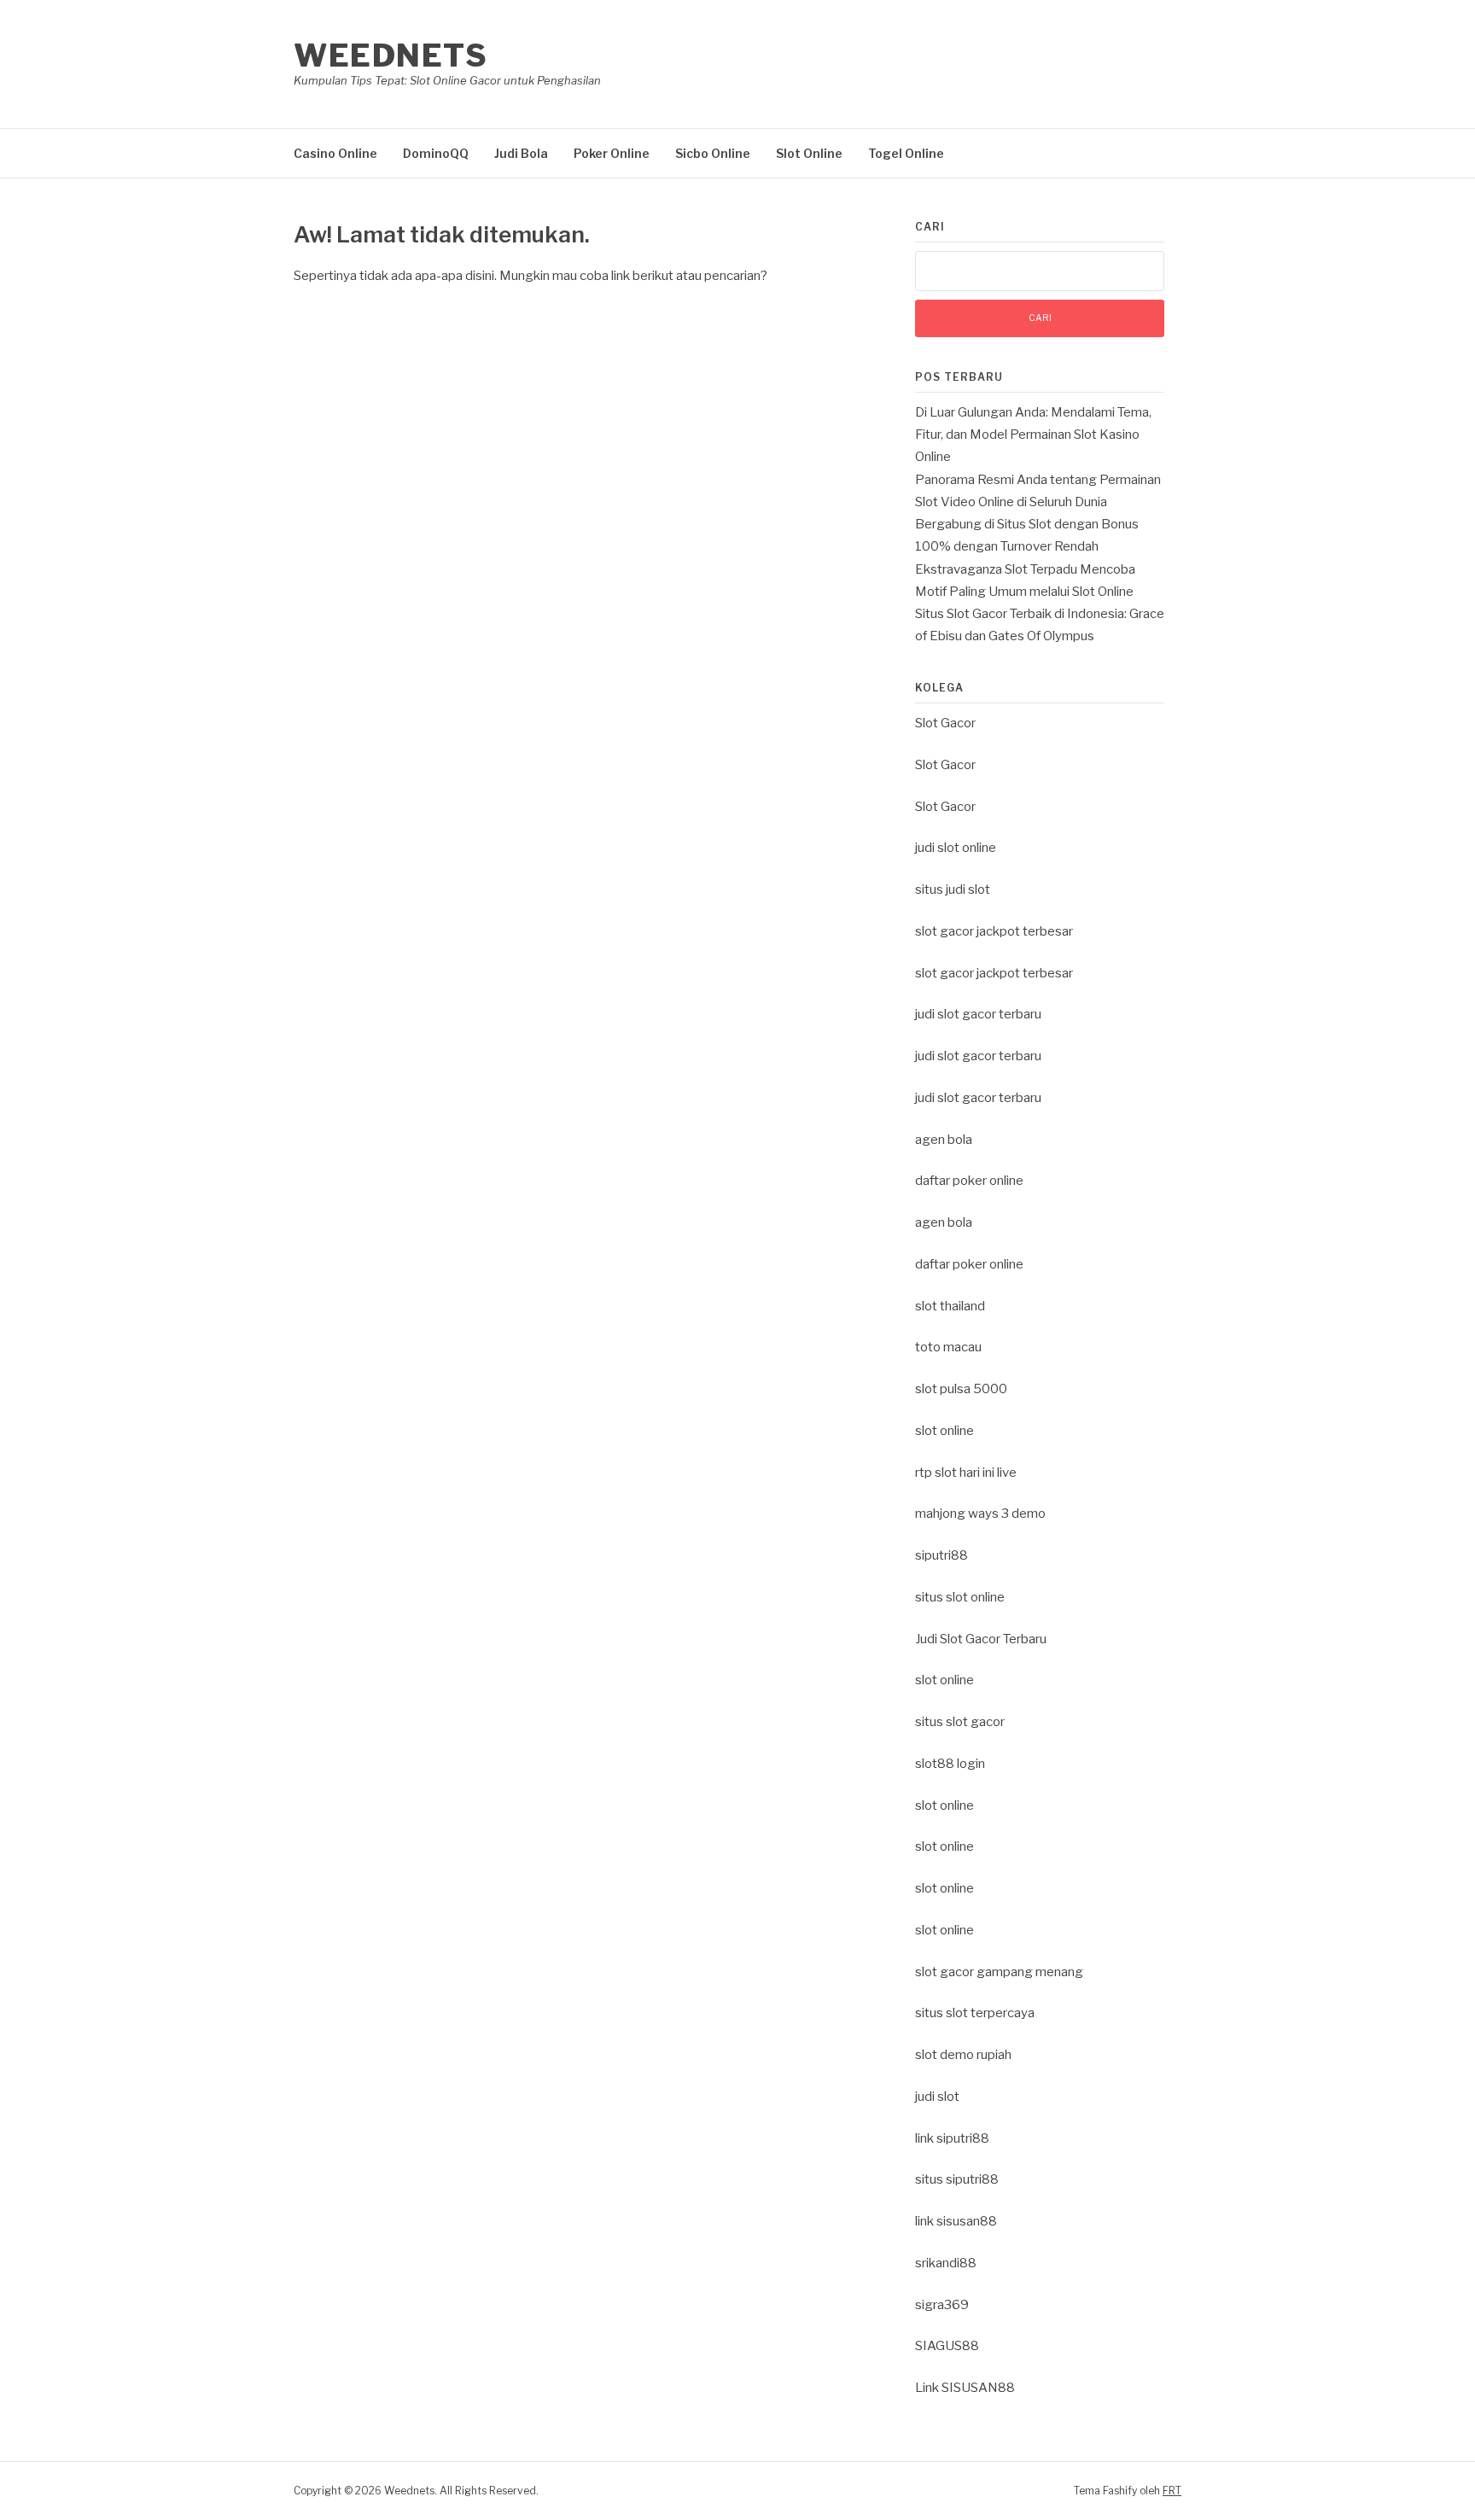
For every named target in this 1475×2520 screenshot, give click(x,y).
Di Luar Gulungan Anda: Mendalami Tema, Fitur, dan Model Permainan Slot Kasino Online (1033, 435)
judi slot (937, 2097)
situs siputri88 (957, 2179)
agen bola (944, 1140)
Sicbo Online (713, 153)
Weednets (391, 55)
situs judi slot (953, 890)
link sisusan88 (956, 2221)
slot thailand (950, 1306)
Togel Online (906, 153)
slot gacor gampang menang (999, 1972)
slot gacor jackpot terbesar (994, 931)
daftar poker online (969, 1181)
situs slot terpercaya (975, 2013)
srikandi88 (946, 2263)
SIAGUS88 (947, 2346)
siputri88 (942, 1555)
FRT (1172, 2491)
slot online (944, 1431)
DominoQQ (436, 153)
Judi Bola (521, 153)
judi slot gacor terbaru (978, 1014)
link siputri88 (952, 2138)
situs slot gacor (960, 1722)
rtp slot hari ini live (966, 1473)
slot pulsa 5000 (961, 1389)
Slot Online (809, 153)
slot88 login (950, 1764)
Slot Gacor (945, 723)
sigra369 (942, 2305)
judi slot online (956, 848)
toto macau (948, 1347)
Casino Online (335, 153)
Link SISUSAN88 (965, 2388)
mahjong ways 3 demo (980, 1514)
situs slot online (960, 1597)
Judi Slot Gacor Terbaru (981, 1639)
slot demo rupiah (963, 2055)
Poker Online (612, 153)
